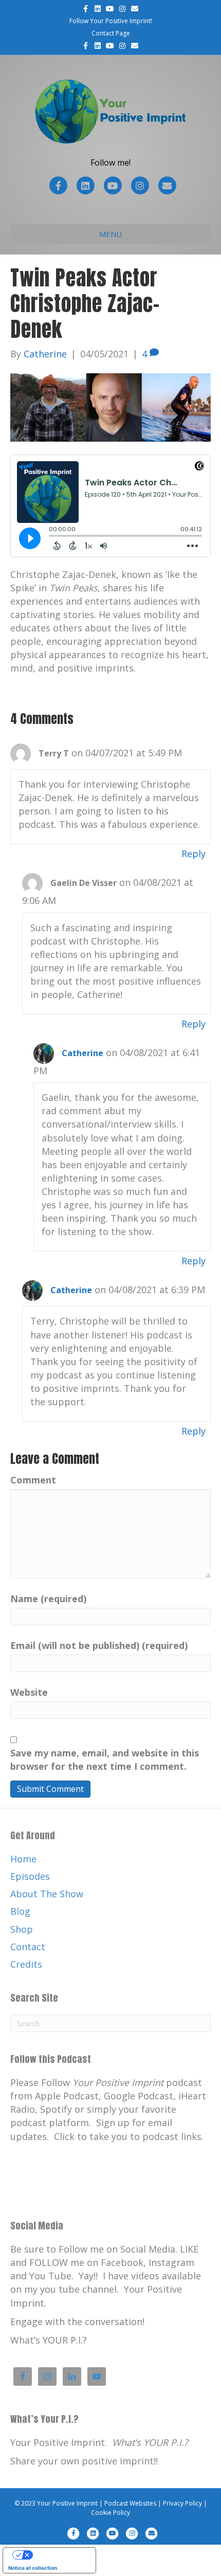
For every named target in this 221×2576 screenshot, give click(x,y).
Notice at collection (33, 2568)
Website (29, 1692)
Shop (22, 1929)
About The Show (47, 1894)
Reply (194, 854)
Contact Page (111, 33)
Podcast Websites (130, 2503)
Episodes (30, 1876)
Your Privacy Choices (60, 2555)
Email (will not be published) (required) (99, 1645)
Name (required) (48, 1599)
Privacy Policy (182, 2503)
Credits (26, 1964)
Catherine (82, 1053)
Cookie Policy (110, 2512)
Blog (20, 1911)
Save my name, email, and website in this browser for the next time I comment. (105, 1759)
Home (23, 1859)
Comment (33, 1480)
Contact (28, 1947)
